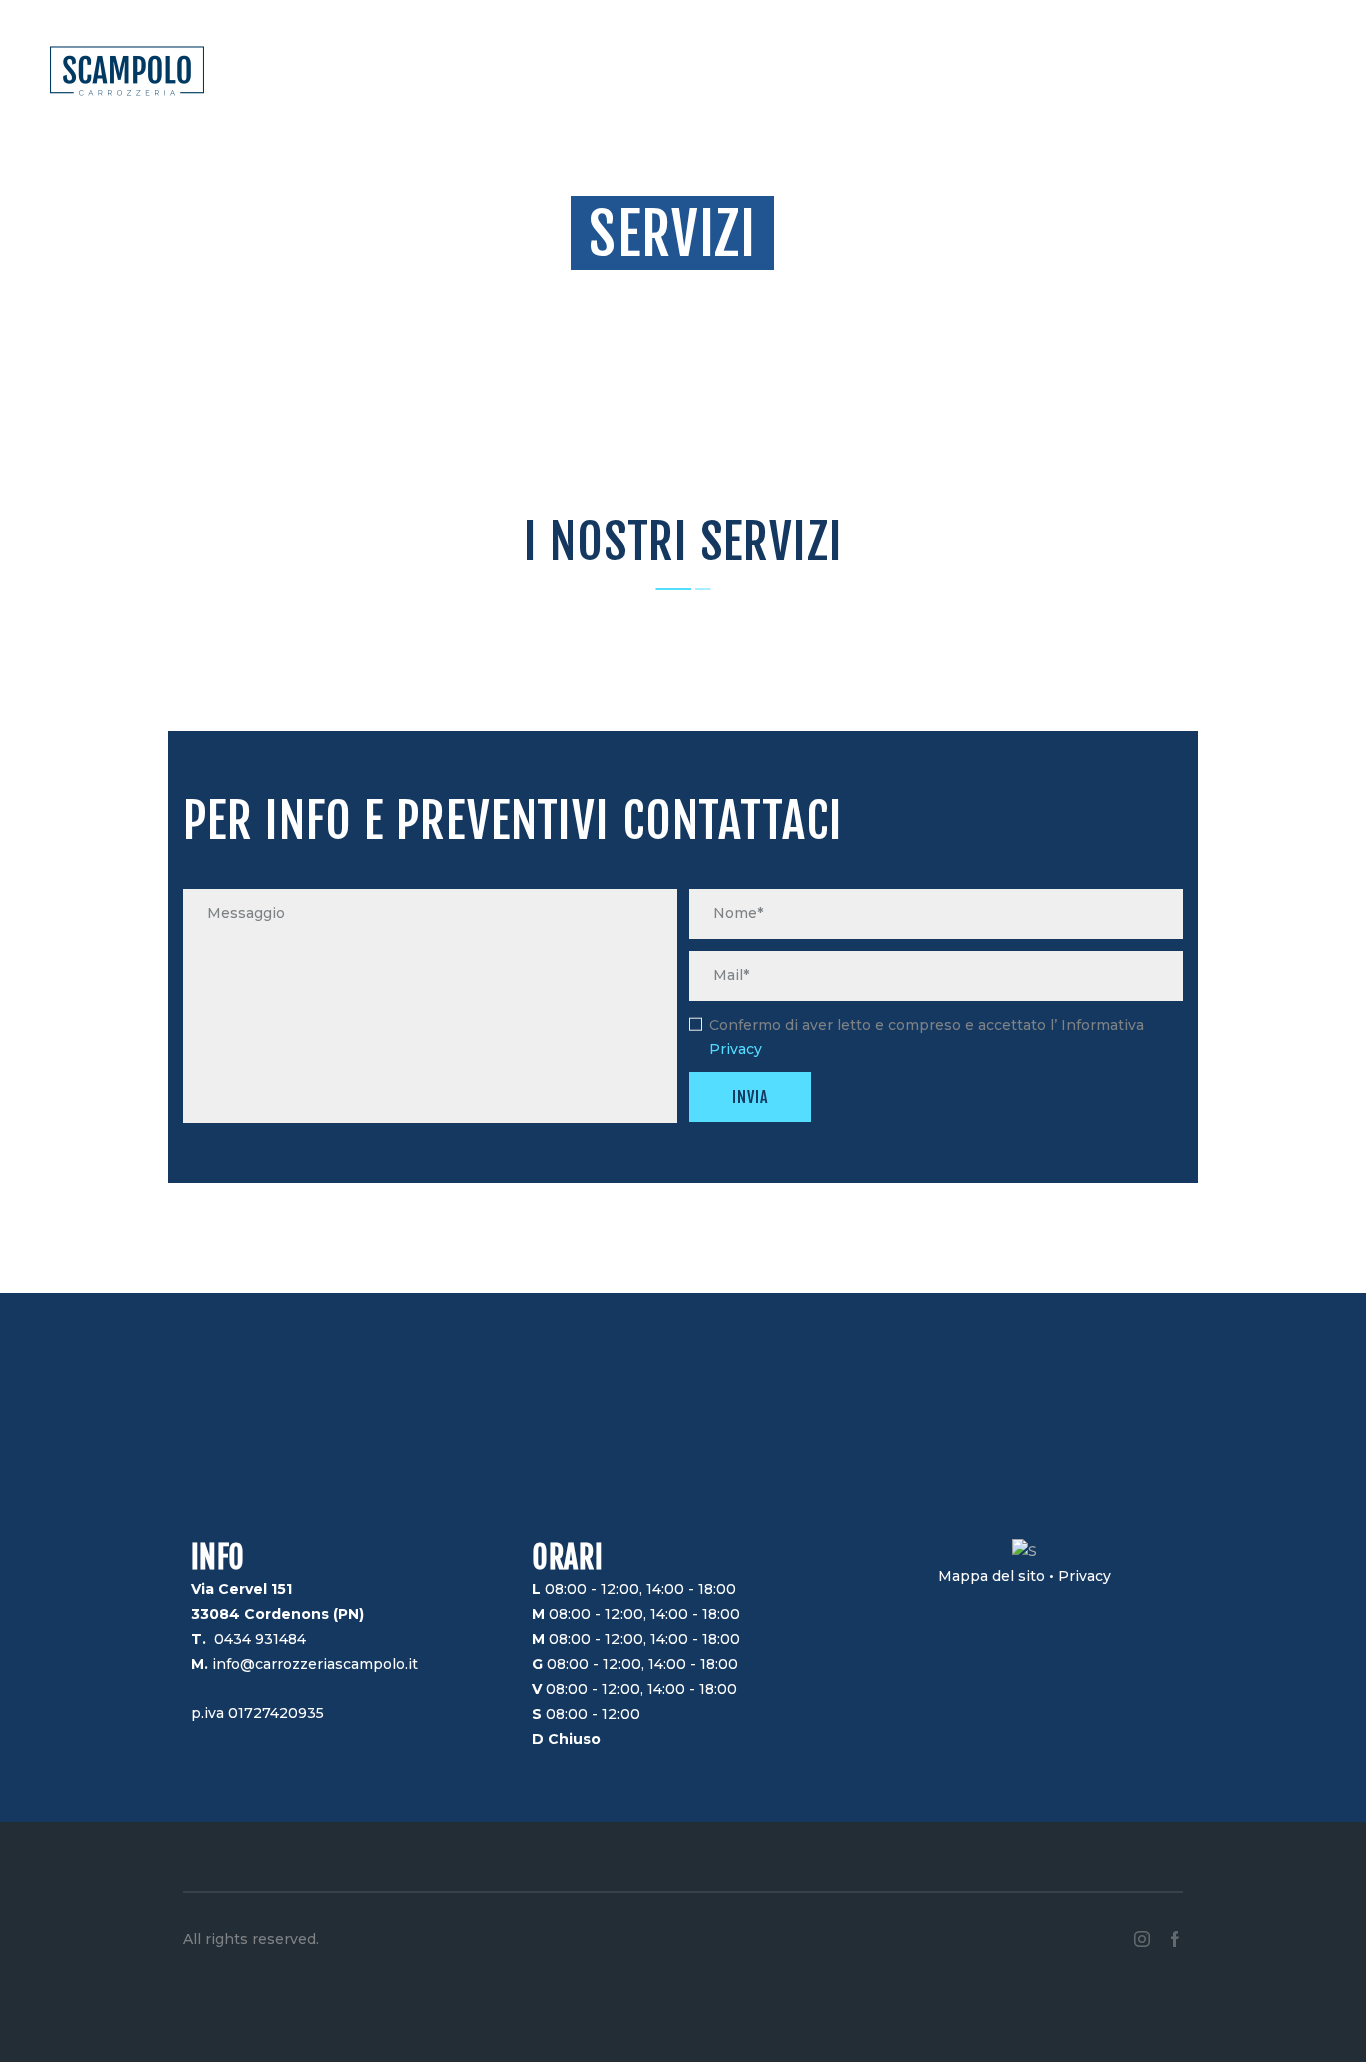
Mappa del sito (991, 1576)
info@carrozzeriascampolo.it (315, 1664)
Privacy (735, 1049)
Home (640, 290)
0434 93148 (255, 1639)
